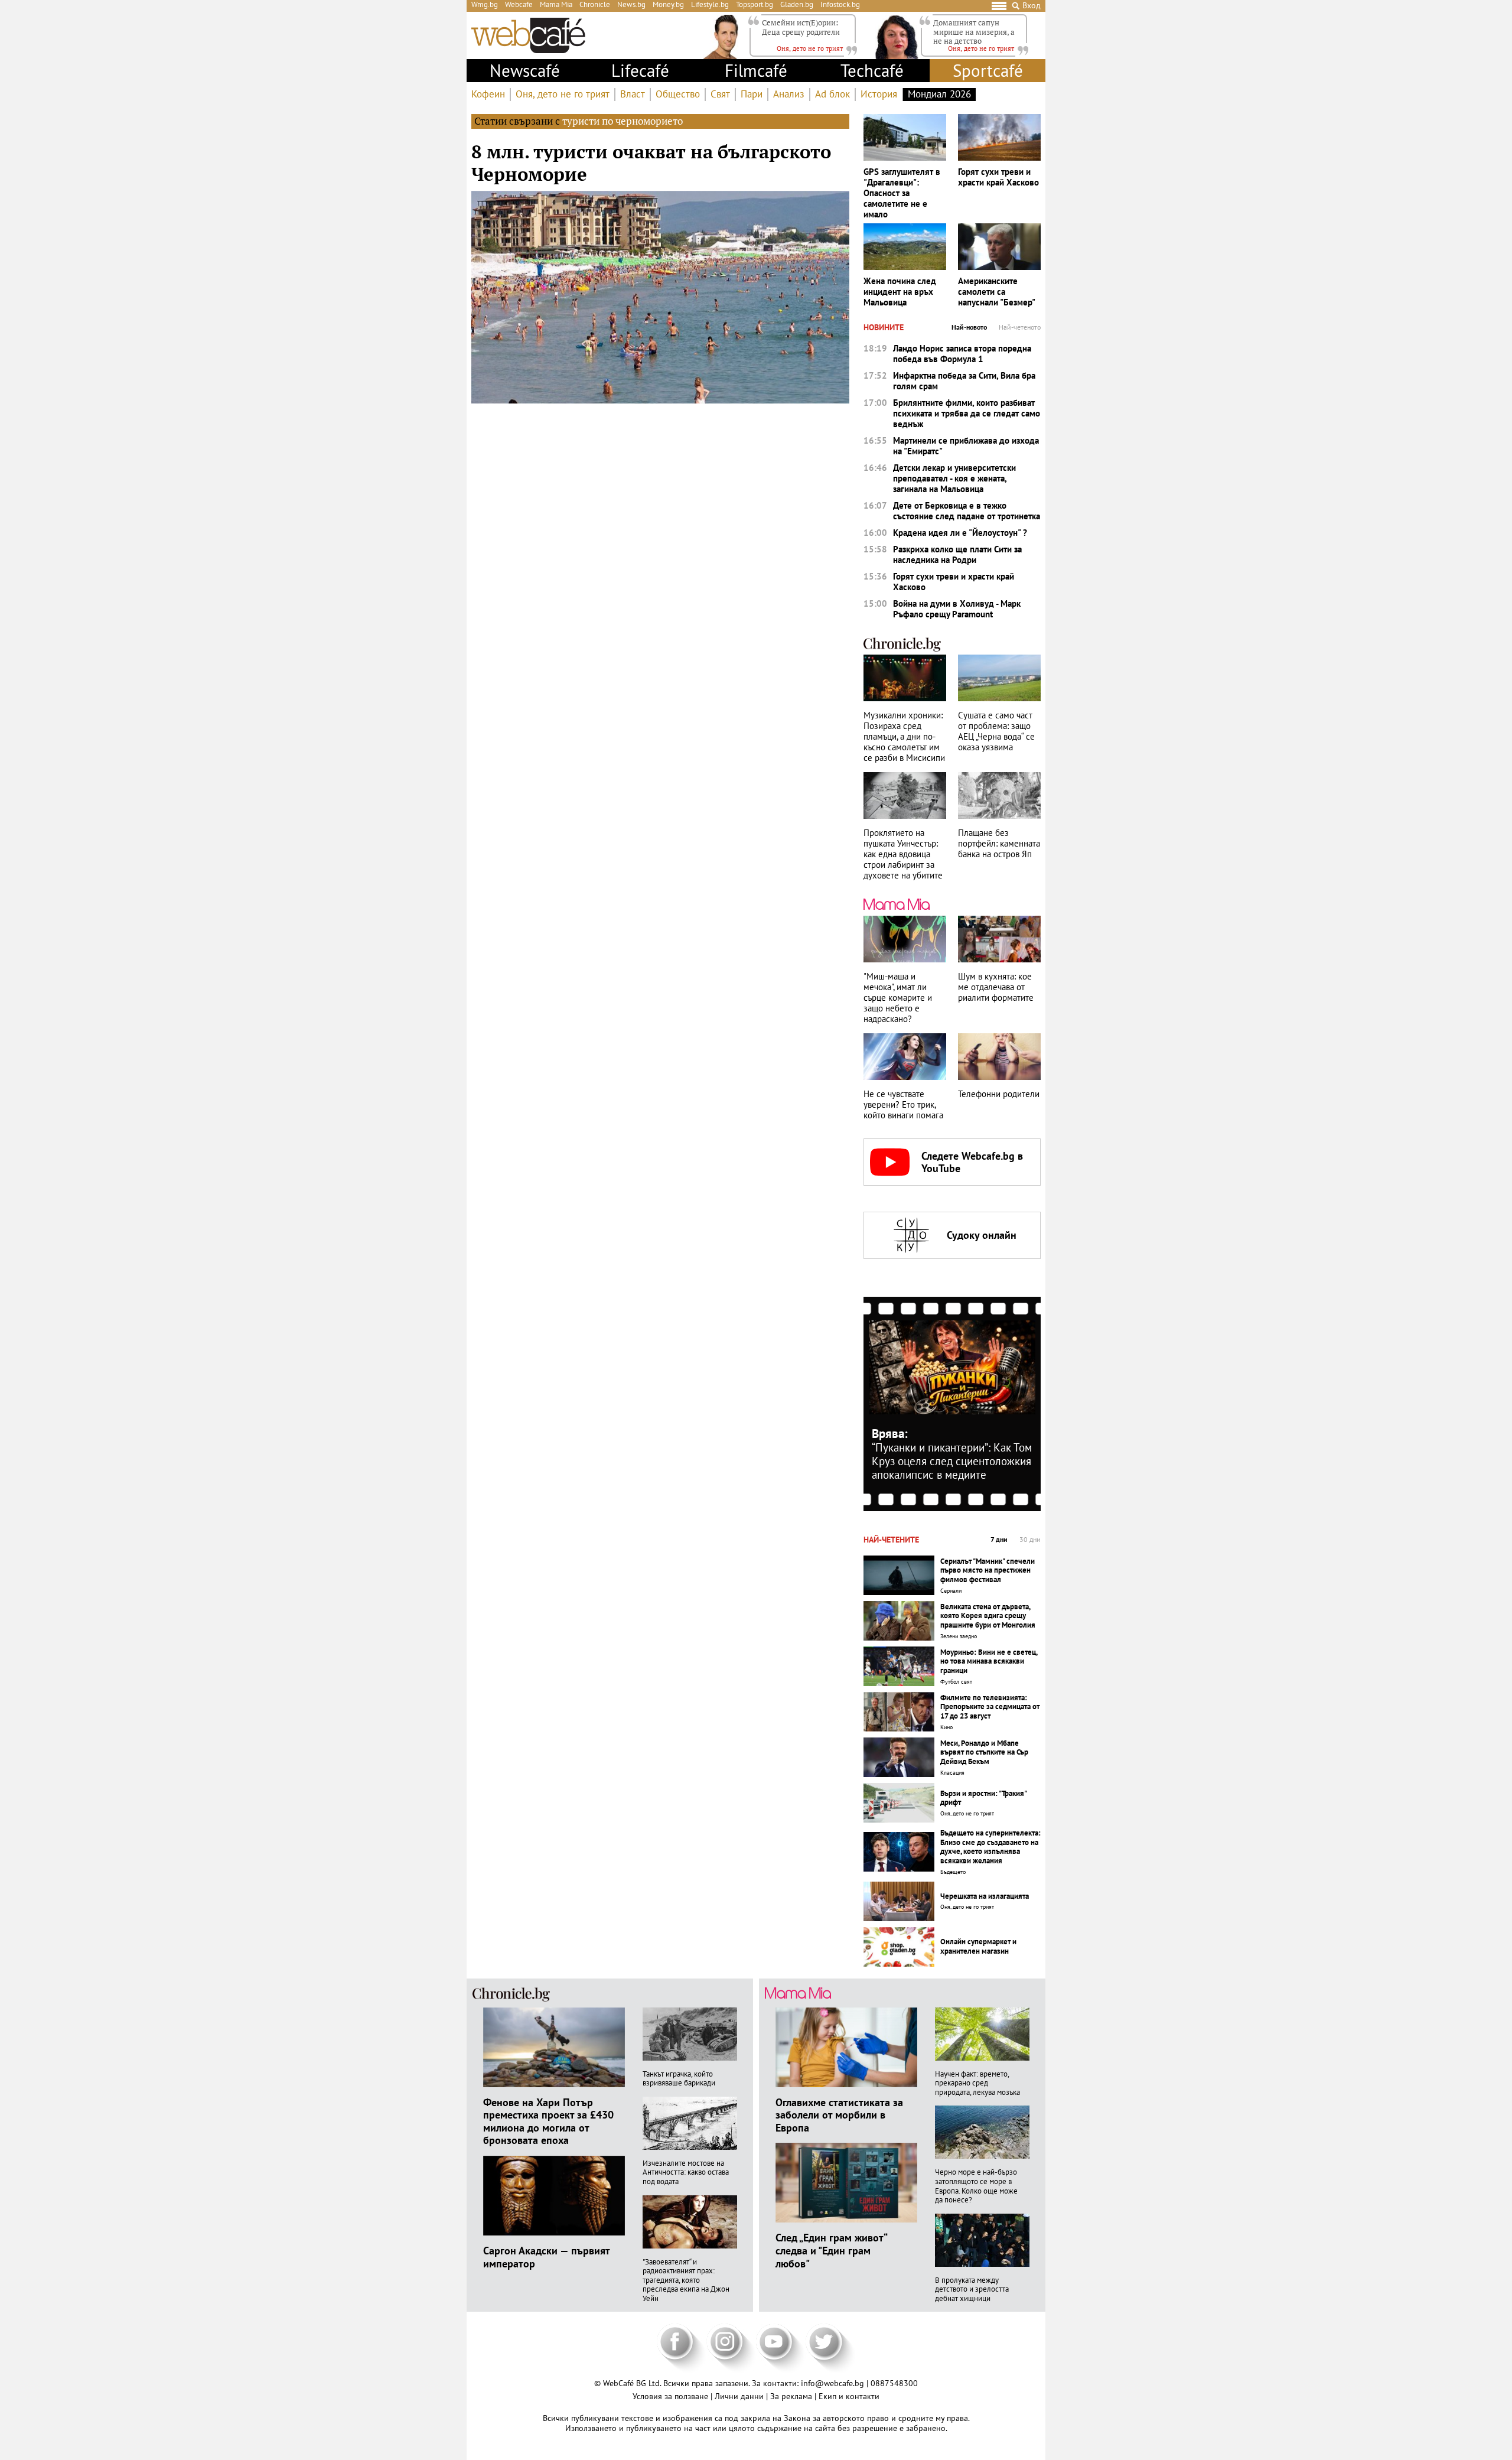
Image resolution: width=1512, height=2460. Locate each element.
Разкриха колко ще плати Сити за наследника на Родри (957, 555)
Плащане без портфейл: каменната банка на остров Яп (999, 844)
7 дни (999, 1540)
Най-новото (969, 327)
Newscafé (525, 70)
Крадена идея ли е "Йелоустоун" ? (960, 533)
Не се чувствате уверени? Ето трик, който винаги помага (903, 1105)
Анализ (789, 94)
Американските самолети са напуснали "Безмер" (997, 292)
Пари (752, 94)
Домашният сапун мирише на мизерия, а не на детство (974, 32)
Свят (720, 94)
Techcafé (872, 70)
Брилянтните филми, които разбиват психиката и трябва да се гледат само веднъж (967, 414)
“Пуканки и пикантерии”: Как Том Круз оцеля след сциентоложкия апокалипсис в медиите (952, 1461)
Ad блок (832, 94)
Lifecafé (640, 70)
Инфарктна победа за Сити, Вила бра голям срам (964, 381)
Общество (678, 94)
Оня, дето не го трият (563, 94)
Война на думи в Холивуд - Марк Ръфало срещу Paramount (957, 609)
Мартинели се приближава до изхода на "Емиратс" (966, 446)
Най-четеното (1020, 327)
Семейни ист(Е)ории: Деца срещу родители (801, 27)
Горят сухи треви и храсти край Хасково (998, 177)
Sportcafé (988, 70)
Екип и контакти (849, 2396)
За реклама (792, 2396)
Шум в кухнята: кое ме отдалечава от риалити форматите (996, 987)
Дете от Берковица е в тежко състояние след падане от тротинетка (967, 511)
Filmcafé (756, 70)
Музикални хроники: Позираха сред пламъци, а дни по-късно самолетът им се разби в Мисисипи (904, 737)
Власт (633, 94)
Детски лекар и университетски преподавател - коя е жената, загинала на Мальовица (954, 479)
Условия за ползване (672, 2396)
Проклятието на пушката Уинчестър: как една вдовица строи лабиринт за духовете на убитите (903, 854)
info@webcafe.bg (832, 2383)
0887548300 (894, 2383)
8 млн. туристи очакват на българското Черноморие (651, 162)
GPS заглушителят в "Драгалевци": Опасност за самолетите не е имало (902, 193)
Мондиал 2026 (939, 94)
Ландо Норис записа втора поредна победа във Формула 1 (962, 354)
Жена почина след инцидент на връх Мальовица (900, 292)
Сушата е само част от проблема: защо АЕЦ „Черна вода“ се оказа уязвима (996, 731)
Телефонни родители (999, 1094)
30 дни (1030, 1540)
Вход (1032, 6)
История (879, 94)
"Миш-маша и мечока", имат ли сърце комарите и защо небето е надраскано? (898, 998)
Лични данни (740, 2396)
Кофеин (488, 94)
